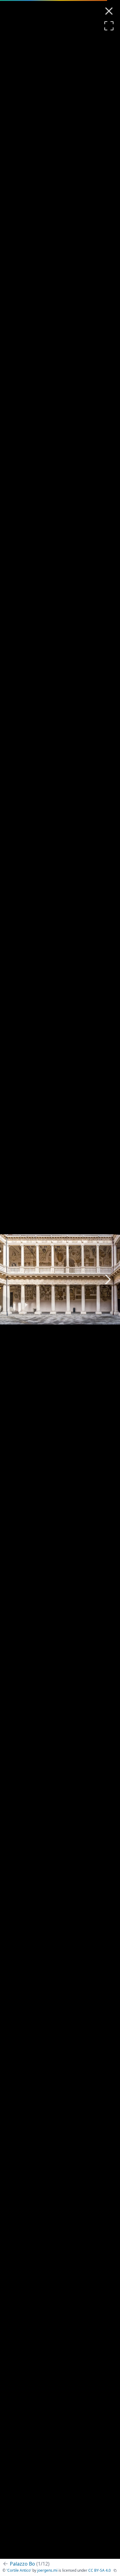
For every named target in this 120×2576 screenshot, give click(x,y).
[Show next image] (108, 1279)
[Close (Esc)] (109, 11)
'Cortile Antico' (19, 2570)
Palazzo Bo (30, 2564)
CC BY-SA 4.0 (100, 2570)
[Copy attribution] (115, 2570)
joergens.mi (47, 2570)
